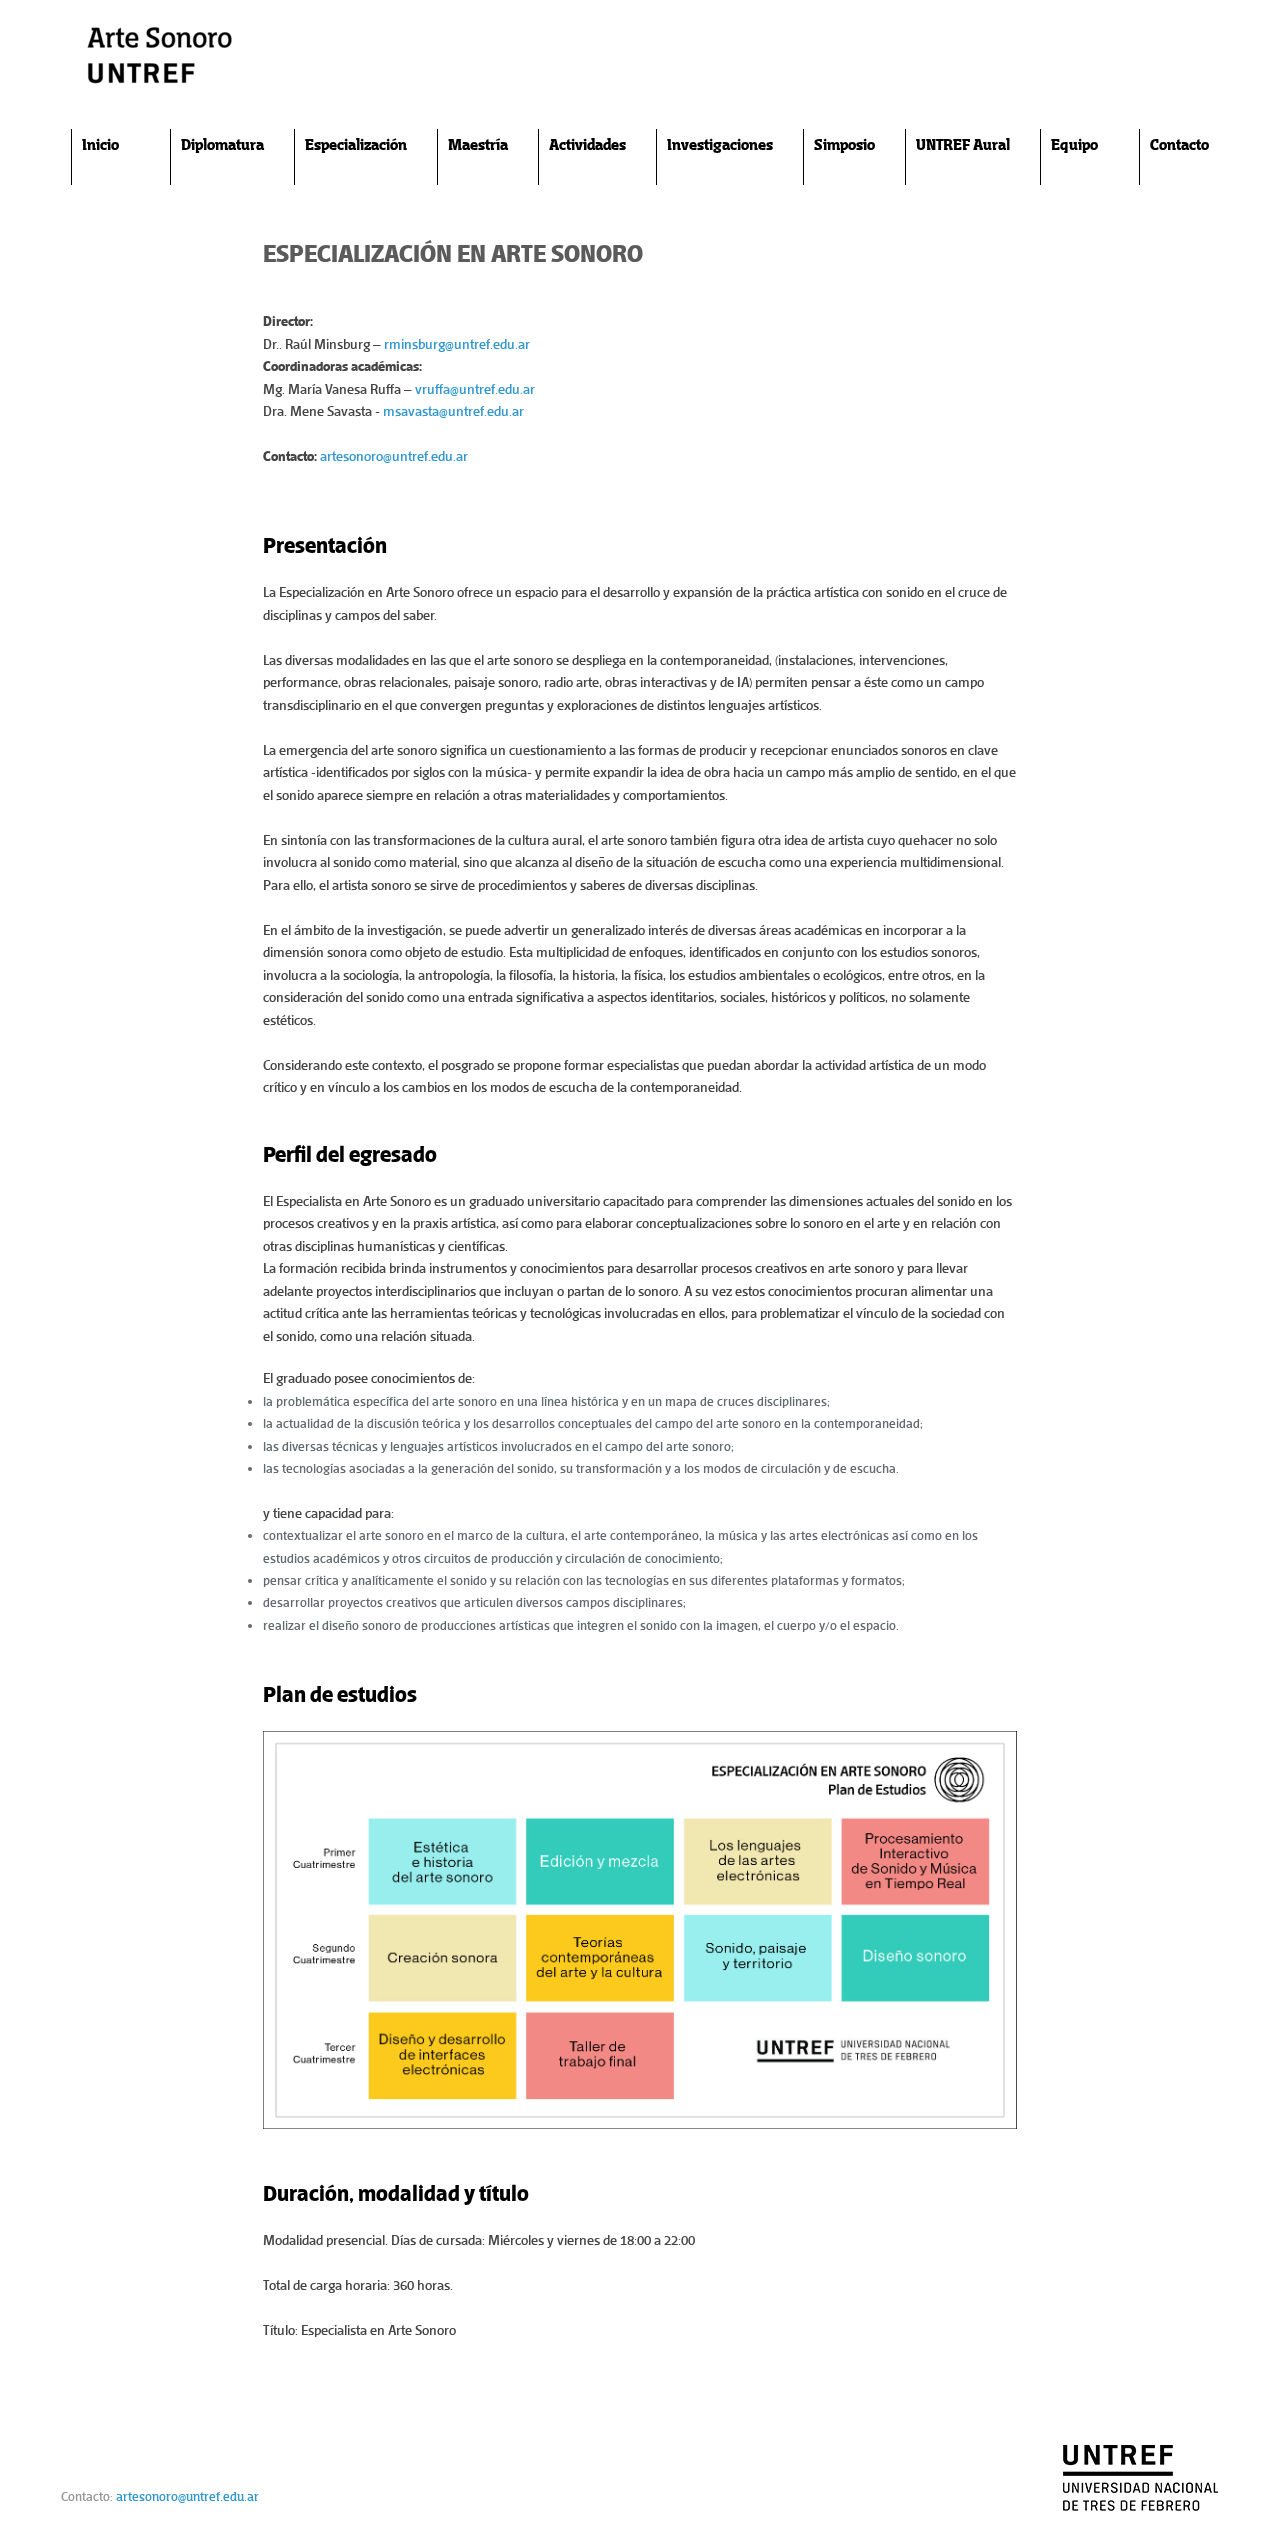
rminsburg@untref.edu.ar (457, 344)
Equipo (1074, 144)
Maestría (478, 144)
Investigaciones (720, 144)
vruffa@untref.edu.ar (475, 389)
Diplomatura (222, 144)
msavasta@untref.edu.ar (453, 411)
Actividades (587, 144)
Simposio (844, 144)
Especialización (356, 144)
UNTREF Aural (963, 144)
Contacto (1179, 144)
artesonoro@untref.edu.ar (394, 456)
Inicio (100, 144)
